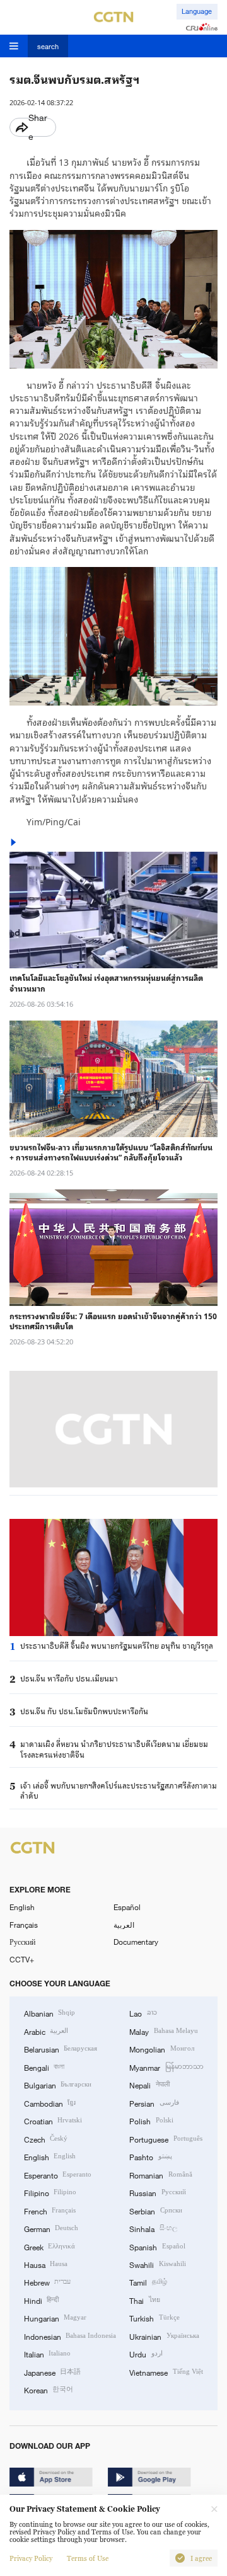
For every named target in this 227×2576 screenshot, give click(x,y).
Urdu (146, 2354)
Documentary (136, 1942)
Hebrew (47, 2282)
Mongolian (161, 2049)
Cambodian (50, 2103)
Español (127, 1907)
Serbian (155, 2211)
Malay (163, 2031)
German (51, 2228)
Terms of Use (88, 2558)
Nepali (149, 2085)
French (50, 2211)
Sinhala (153, 2228)
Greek (49, 2247)
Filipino (50, 2192)
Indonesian (70, 2336)
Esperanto (58, 2175)
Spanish (157, 2247)
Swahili (157, 2264)
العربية (124, 1925)
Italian (47, 2354)
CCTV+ (22, 1959)
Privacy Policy (31, 2558)
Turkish (154, 2318)
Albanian (49, 2013)
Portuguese (166, 2139)
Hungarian (55, 2318)
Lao (143, 2013)
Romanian (160, 2175)
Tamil (148, 2282)
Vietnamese (166, 2372)
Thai (144, 2300)
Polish (151, 2121)
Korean (49, 2390)
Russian (157, 2192)
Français (24, 1925)
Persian (154, 2103)
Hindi (41, 2300)
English (22, 1907)
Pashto (150, 2156)
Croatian (53, 2121)
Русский (22, 1942)
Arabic (46, 2031)
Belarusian (61, 2049)
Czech (46, 2139)
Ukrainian (164, 2336)
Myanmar (166, 2067)
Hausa (46, 2264)
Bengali (44, 2067)
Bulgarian (58, 2085)
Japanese (52, 2372)
